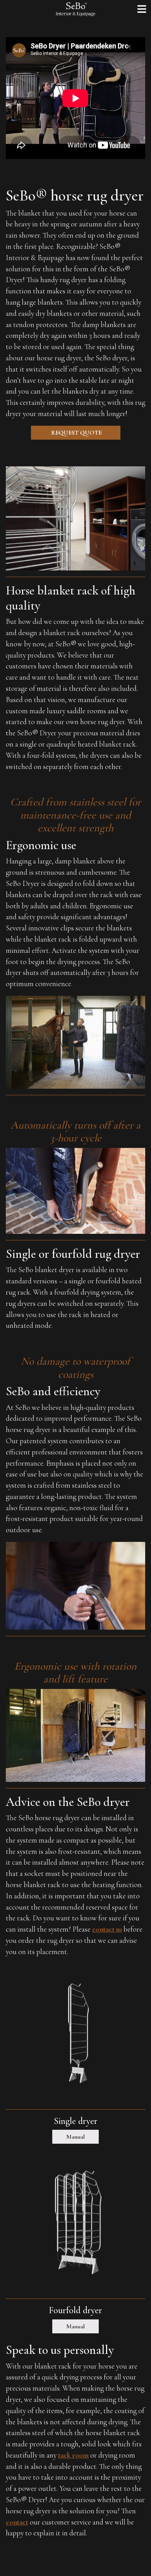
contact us (107, 1929)
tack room (73, 2455)
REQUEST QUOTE (76, 433)
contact (17, 2522)
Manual (75, 2137)
